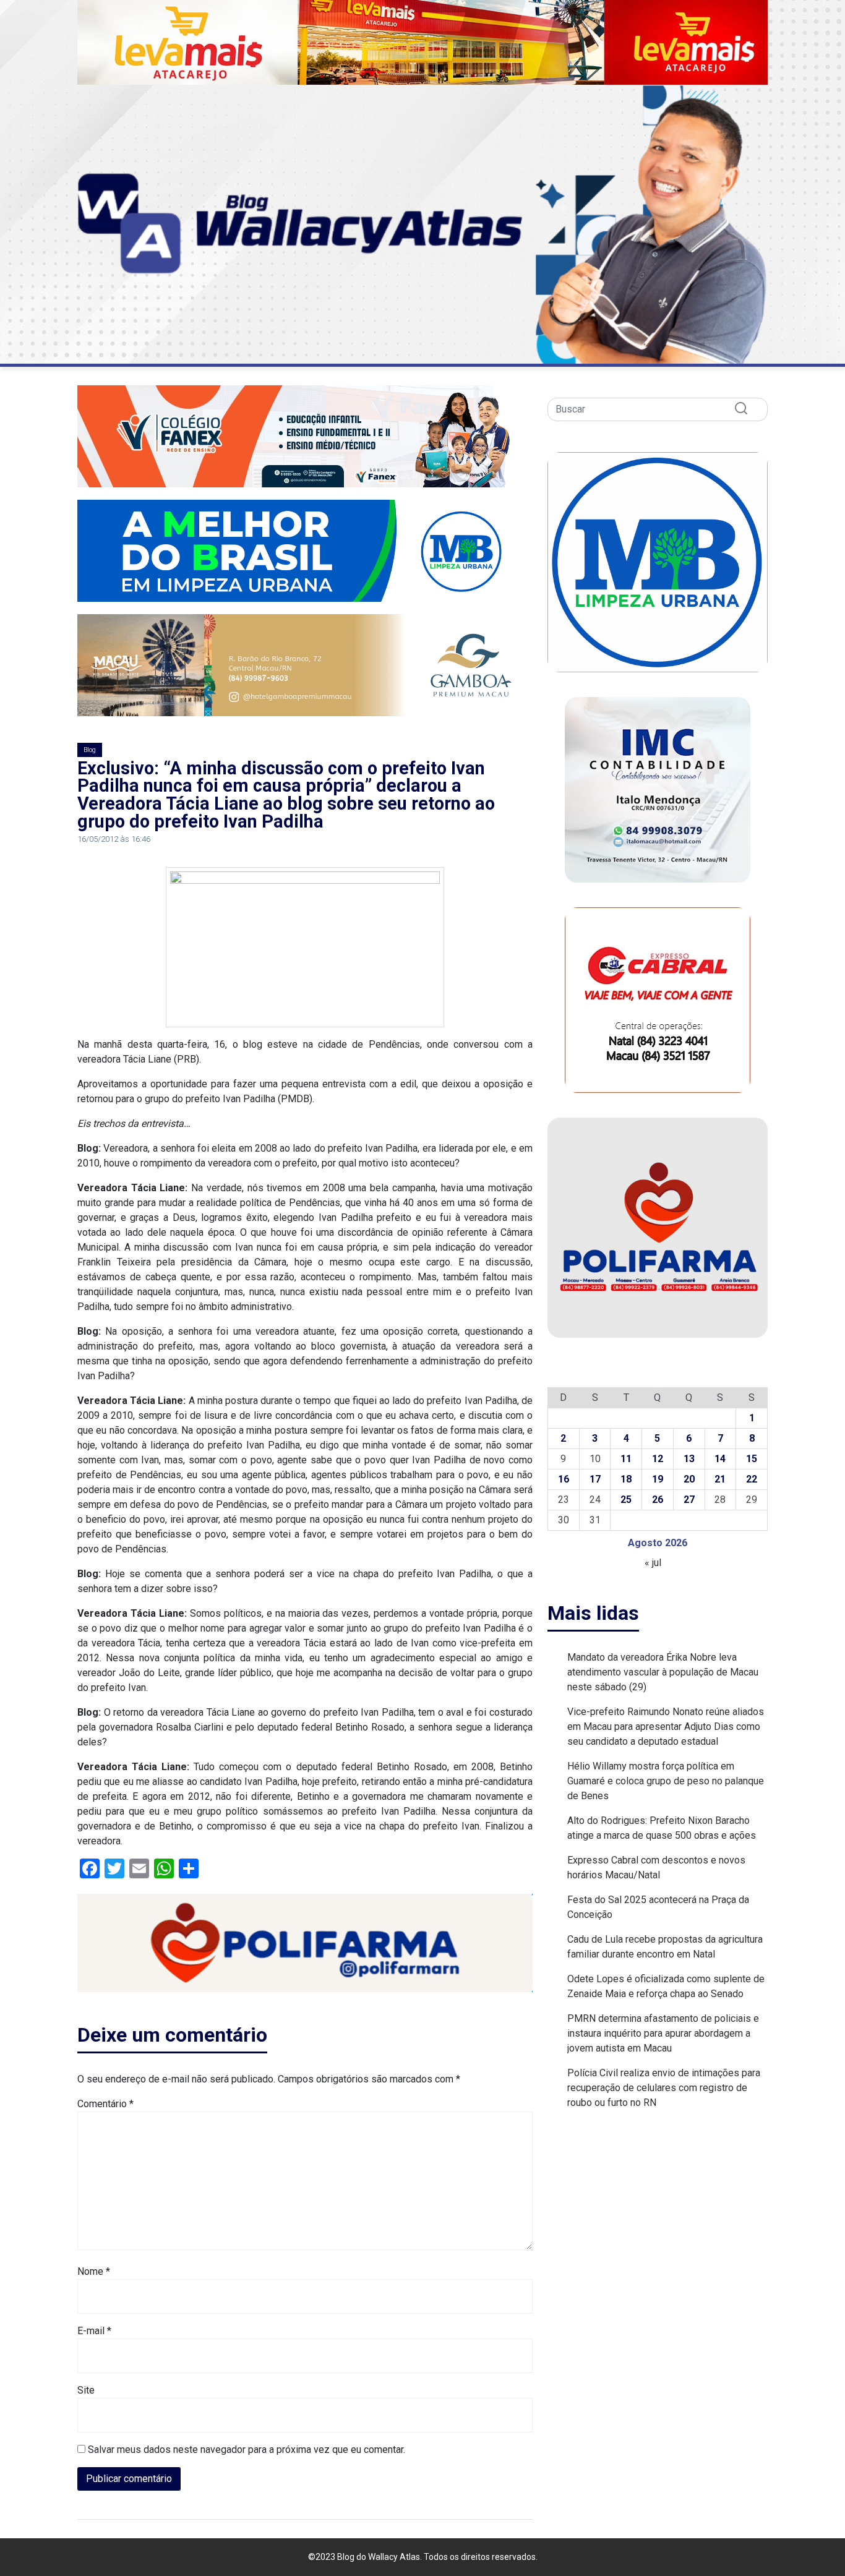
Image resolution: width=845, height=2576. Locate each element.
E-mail (94, 2331)
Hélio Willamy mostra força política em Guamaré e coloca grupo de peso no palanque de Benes (666, 1781)
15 (752, 1459)
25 (626, 1500)
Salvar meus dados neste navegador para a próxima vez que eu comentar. (247, 2450)
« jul (653, 1563)
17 (595, 1479)
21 (720, 1479)
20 (689, 1479)
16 (564, 1479)
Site (86, 2390)
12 (658, 1459)
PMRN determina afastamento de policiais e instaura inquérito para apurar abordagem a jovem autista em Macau (663, 2033)
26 (658, 1500)
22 (752, 1479)
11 (626, 1459)
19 (658, 1479)
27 (689, 1500)
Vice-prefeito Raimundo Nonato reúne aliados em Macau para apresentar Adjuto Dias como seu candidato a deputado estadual (666, 1727)
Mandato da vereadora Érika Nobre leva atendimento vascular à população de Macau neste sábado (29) (663, 1672)
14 (720, 1459)
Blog (90, 750)
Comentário (105, 2104)
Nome (94, 2271)
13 (689, 1459)
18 (626, 1479)
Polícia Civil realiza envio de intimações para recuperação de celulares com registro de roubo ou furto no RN (664, 2088)
